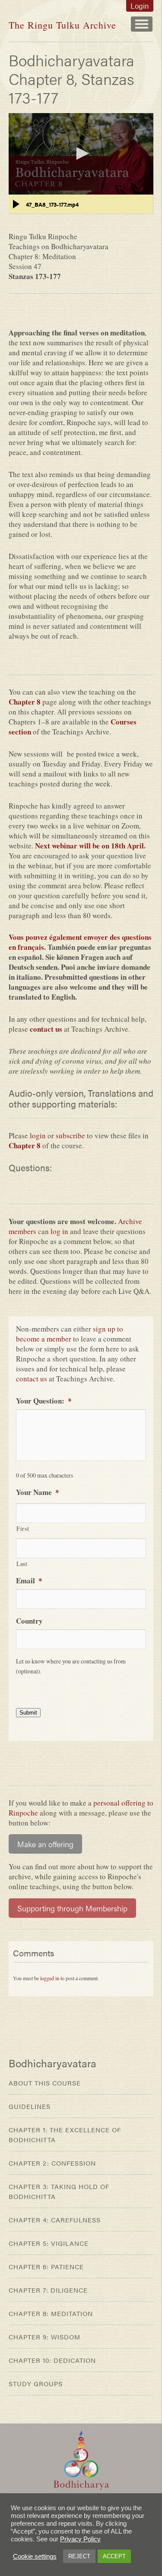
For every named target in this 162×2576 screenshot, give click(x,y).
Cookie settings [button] (35, 2557)
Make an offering (45, 1844)
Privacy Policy (80, 2539)
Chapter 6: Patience (46, 2266)
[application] (81, 154)
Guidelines (30, 2106)
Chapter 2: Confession (52, 2163)
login (38, 1135)
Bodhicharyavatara (52, 2063)
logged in (50, 1978)
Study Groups (36, 2383)
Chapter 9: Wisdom (44, 2337)
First (23, 1528)
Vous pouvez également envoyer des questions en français (80, 942)
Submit (28, 1713)
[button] (81, 153)
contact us (46, 1029)
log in (59, 1231)
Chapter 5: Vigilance (49, 2243)
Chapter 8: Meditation (51, 2313)
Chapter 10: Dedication (52, 2360)
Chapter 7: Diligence (48, 2290)
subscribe (70, 1135)
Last (22, 1564)
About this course (45, 2083)
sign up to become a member (70, 1334)
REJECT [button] (79, 2556)
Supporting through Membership (72, 1908)
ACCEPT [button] (114, 2556)
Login (140, 6)
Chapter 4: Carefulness (55, 2220)
